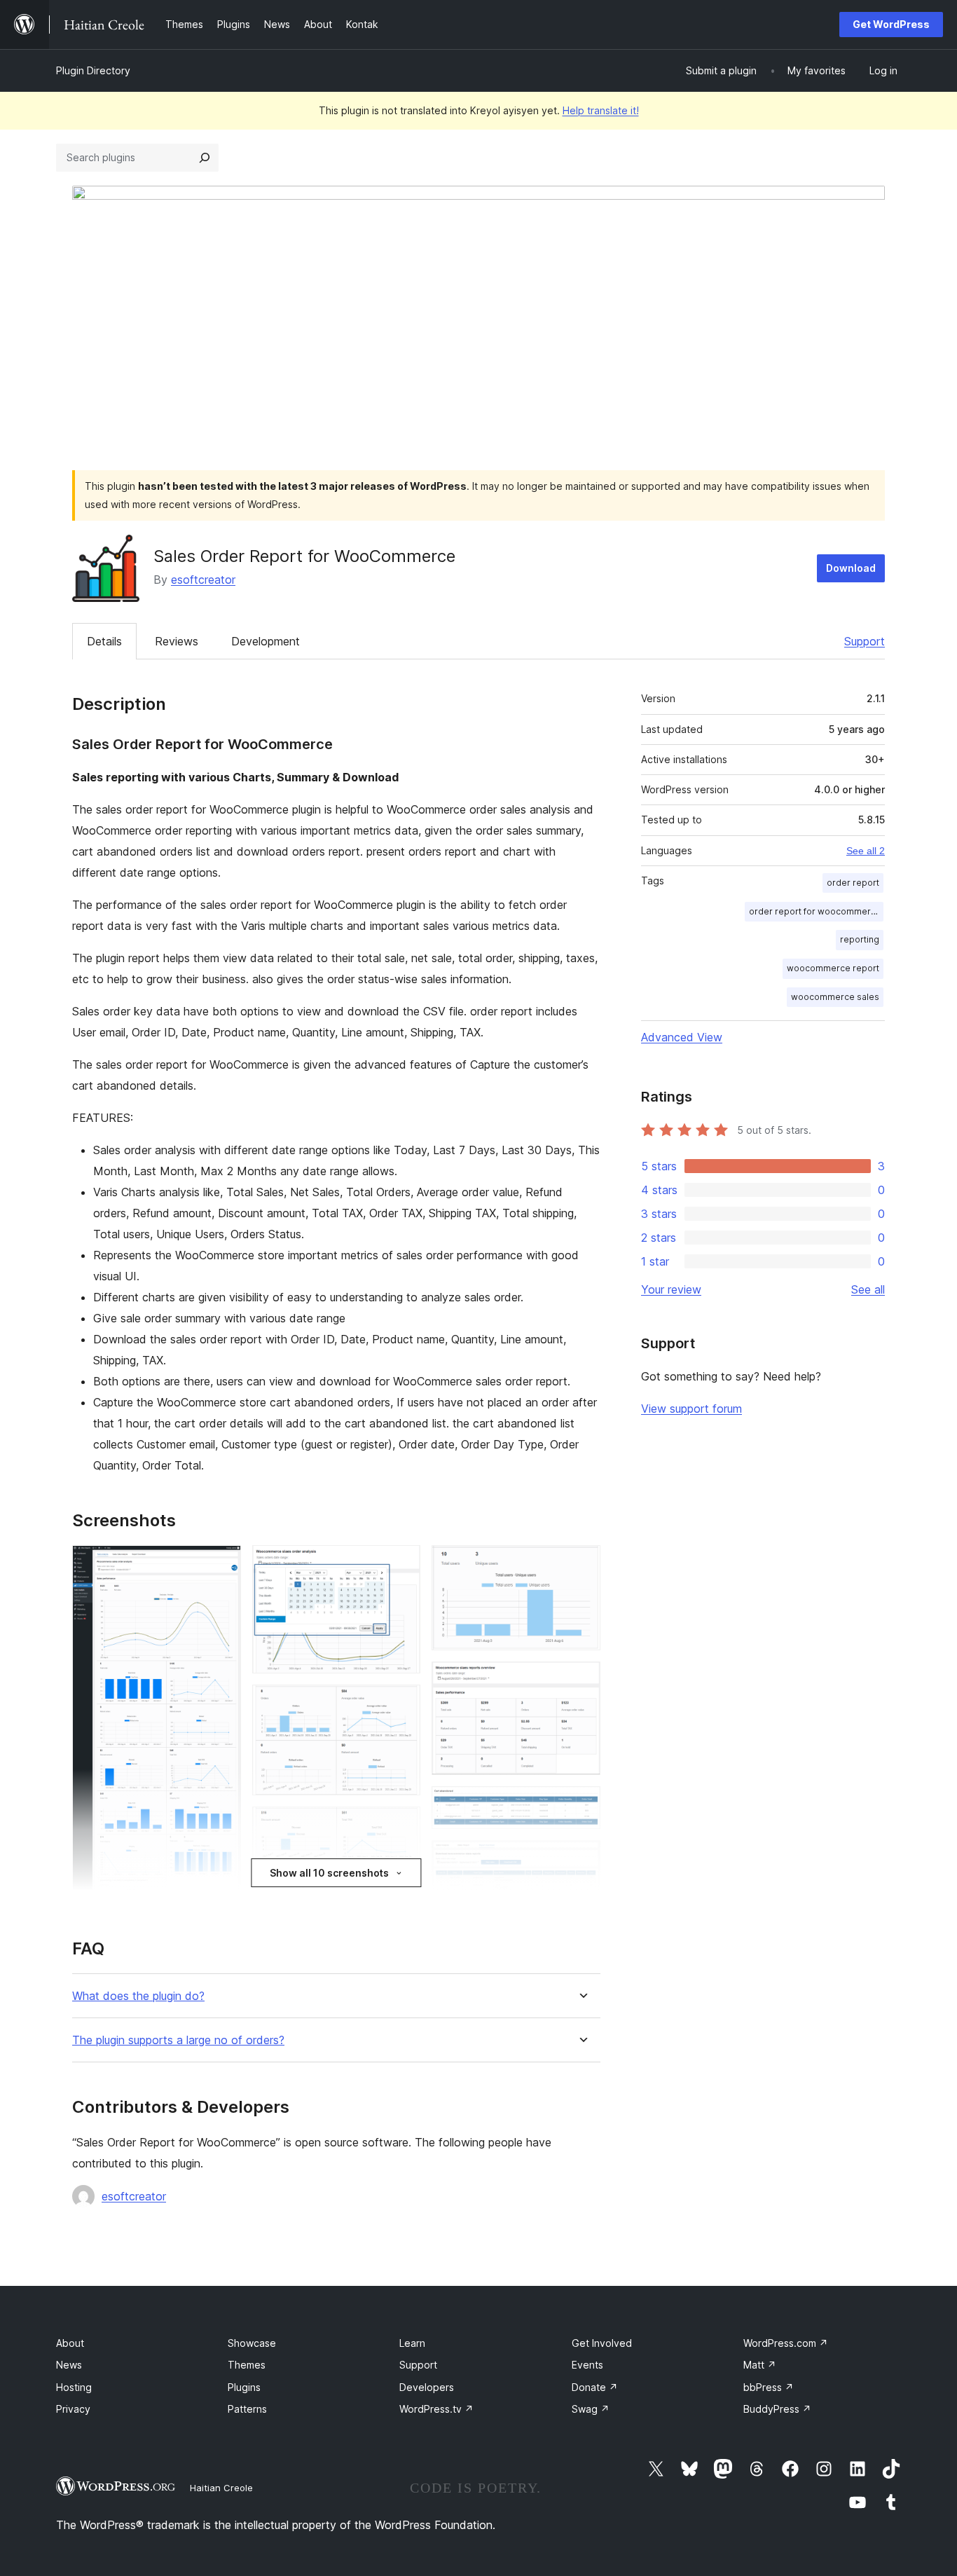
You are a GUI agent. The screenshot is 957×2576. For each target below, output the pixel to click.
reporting (860, 939)
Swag (591, 2409)
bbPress (769, 2387)
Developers (427, 2387)
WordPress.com (786, 2343)
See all (868, 1289)
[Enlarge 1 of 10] (222, 1564)
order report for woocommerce (815, 911)
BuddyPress (777, 2409)
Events (587, 2365)
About (70, 2343)
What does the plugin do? (138, 1996)
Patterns (247, 2409)
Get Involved (602, 2343)
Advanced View (682, 1037)
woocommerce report (833, 968)
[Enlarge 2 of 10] (401, 1564)
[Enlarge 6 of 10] (581, 1564)
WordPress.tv (436, 2409)
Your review (671, 1289)
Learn (412, 2343)
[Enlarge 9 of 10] (581, 1859)
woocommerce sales (835, 997)
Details (104, 641)
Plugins (244, 2387)
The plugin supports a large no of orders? (178, 2040)
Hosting (74, 2387)
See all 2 (866, 851)
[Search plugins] (205, 158)
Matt (760, 2365)
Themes (247, 2365)
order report (853, 883)
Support (865, 641)
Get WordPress (891, 24)
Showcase (252, 2343)
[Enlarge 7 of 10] (581, 1680)
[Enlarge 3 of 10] (401, 1704)
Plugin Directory (93, 70)
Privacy (73, 2409)
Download (851, 568)
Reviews (177, 641)
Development (266, 641)
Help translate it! (601, 110)
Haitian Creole (221, 2488)
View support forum (691, 1409)
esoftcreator (203, 580)
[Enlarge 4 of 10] (401, 1825)
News (69, 2365)
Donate (595, 2387)
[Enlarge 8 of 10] (581, 1805)
